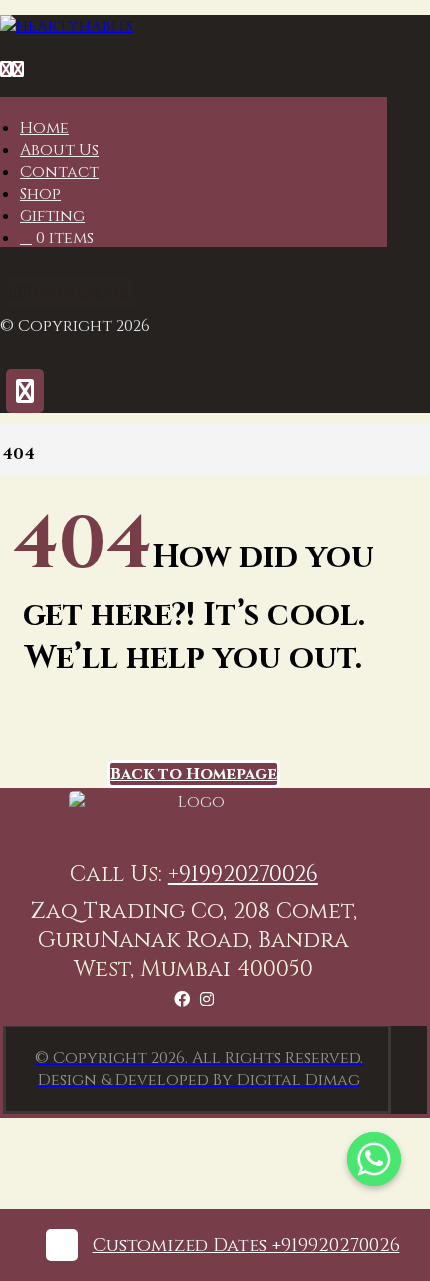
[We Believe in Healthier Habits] (66, 26)
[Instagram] (207, 1000)
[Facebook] (182, 1000)
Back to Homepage (193, 774)
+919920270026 (243, 874)
